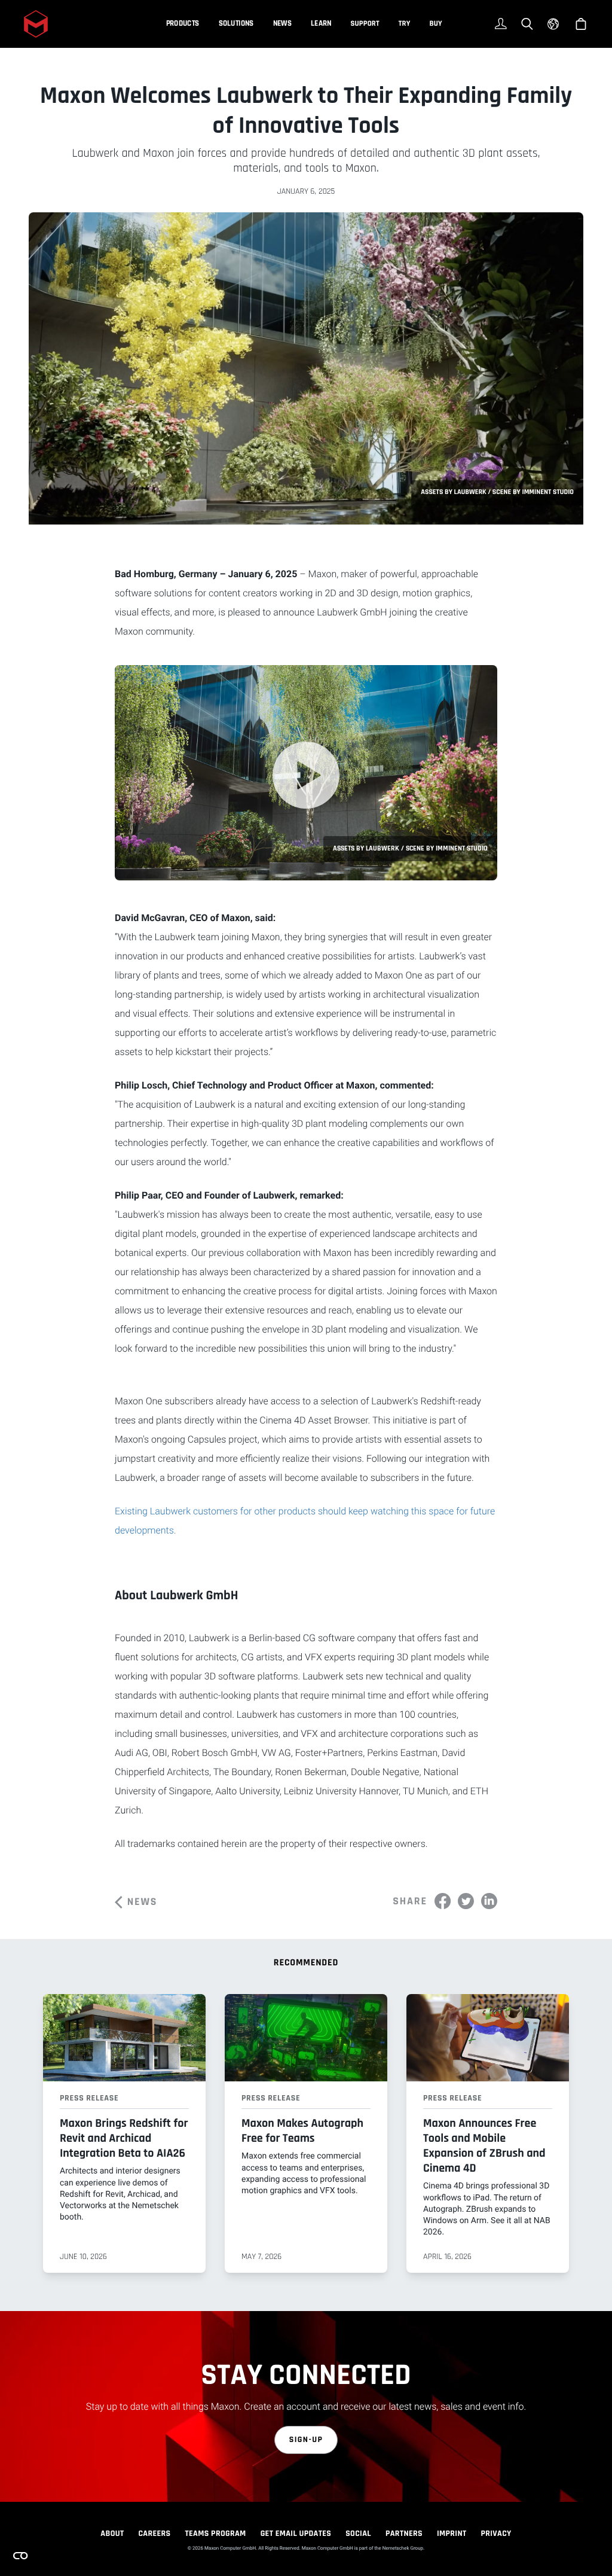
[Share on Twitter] (466, 1901)
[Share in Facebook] (443, 1901)
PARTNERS (404, 2534)
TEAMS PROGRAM (216, 2534)
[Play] (306, 775)
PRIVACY (496, 2534)
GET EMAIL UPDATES (296, 2534)
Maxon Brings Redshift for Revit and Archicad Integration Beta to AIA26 (124, 2138)
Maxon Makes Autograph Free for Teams (302, 2131)
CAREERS (154, 2534)
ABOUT (112, 2534)
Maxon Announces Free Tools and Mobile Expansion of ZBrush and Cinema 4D (484, 2146)
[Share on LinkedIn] (489, 1901)
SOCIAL (358, 2534)
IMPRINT (452, 2534)
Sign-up (306, 2440)
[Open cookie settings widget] (20, 2556)
